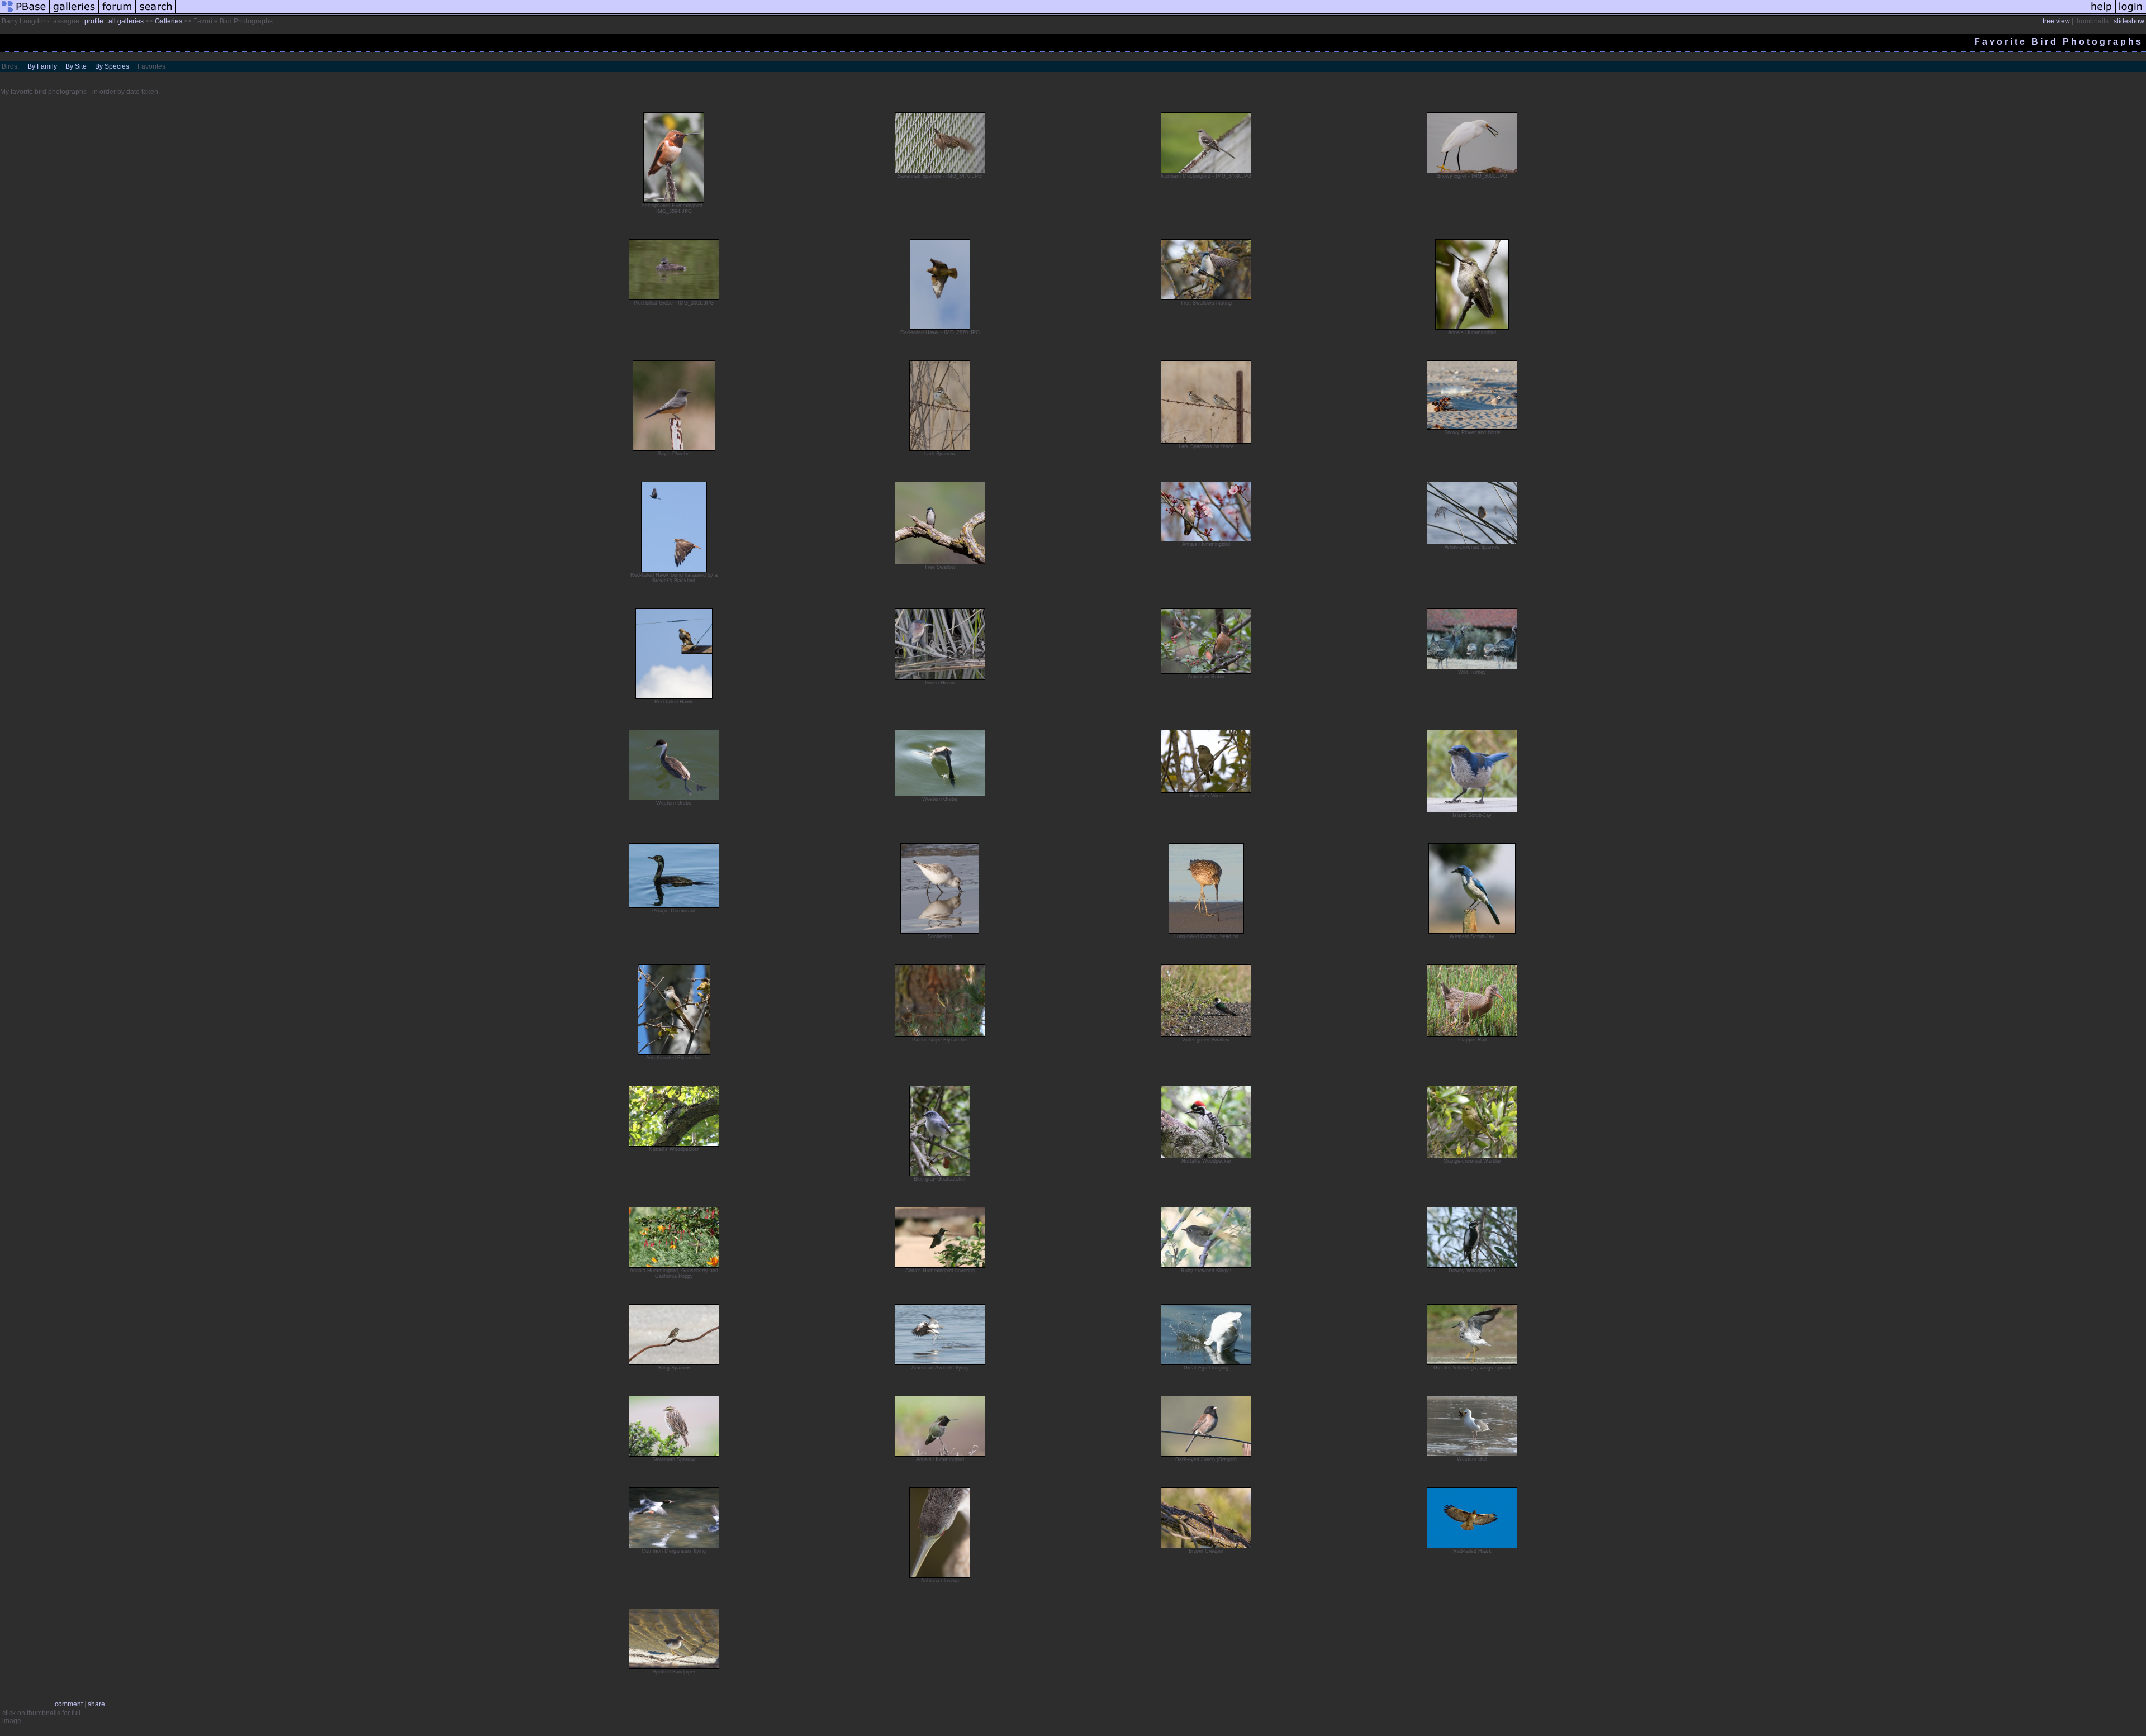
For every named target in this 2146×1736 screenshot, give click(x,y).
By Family (42, 66)
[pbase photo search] (156, 13)
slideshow (2129, 21)
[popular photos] (1131, 13)
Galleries (168, 21)
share (96, 1704)
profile (94, 21)
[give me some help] (2101, 13)
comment (69, 1704)
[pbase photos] (25, 13)
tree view (2056, 21)
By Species (112, 66)
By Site (76, 66)
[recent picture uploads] (74, 13)
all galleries (126, 21)
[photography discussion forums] (117, 13)
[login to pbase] (2131, 13)
